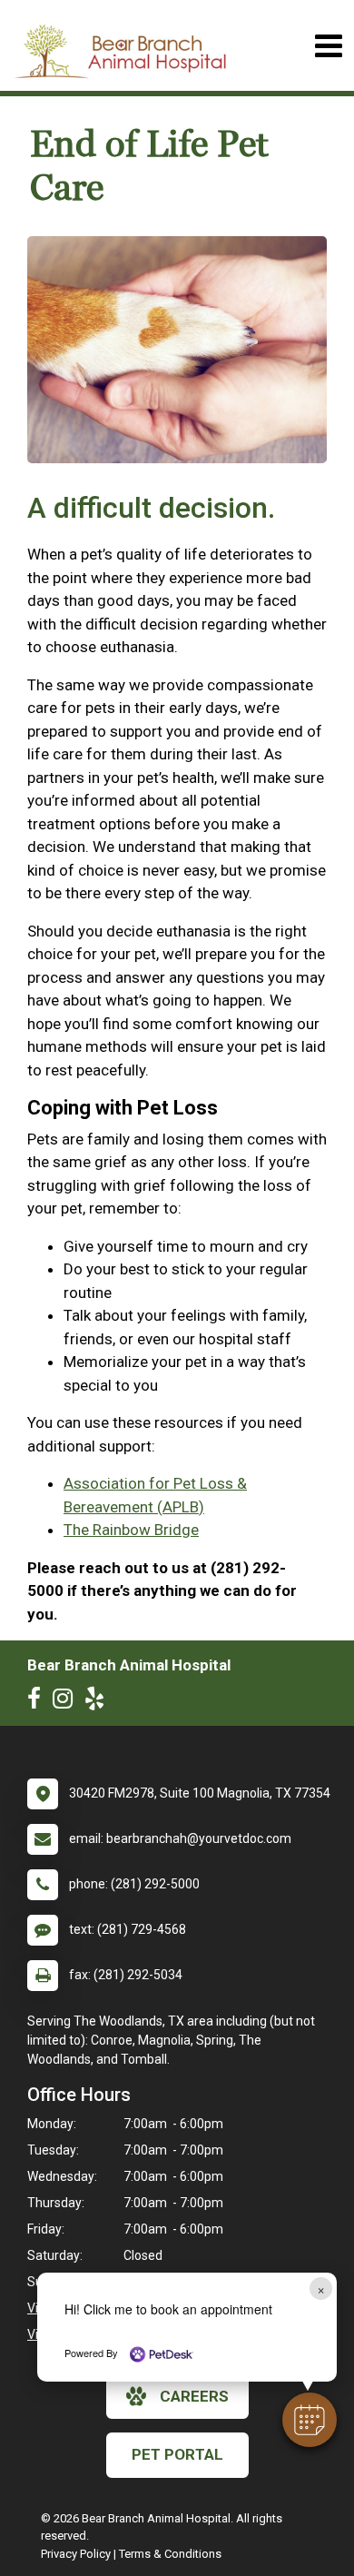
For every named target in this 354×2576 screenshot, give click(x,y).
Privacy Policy (76, 2554)
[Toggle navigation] (328, 46)
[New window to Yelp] (99, 1702)
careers (194, 2396)
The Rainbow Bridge (131, 1530)
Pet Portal (177, 2454)
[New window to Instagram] (67, 1702)
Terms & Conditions (170, 2554)
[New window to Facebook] (39, 1702)
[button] (310, 2420)
